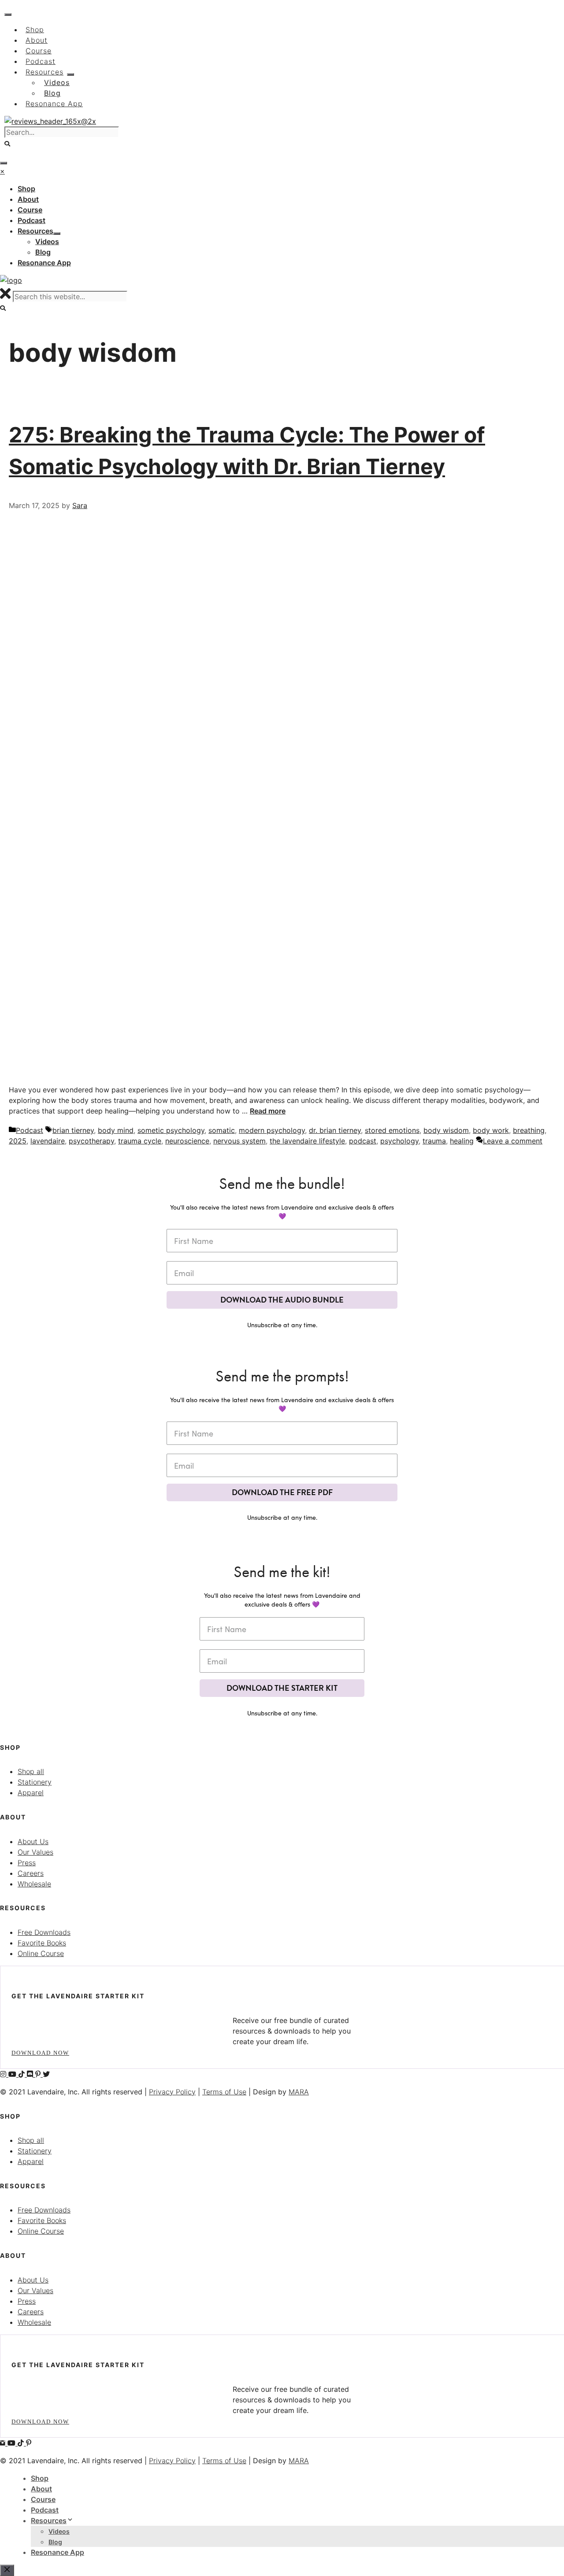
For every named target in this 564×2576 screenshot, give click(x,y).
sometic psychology (171, 1130)
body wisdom (446, 1130)
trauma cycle (140, 1141)
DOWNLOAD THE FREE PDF (282, 1492)
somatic (222, 1130)
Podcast (30, 1130)
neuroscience (187, 1141)
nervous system (239, 1141)
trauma (434, 1141)
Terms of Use (224, 2092)
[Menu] (4, 163)
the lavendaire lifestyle (307, 1141)
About (41, 2489)
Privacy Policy (172, 2092)
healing (462, 1141)
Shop (40, 2478)
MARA (299, 2092)
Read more (268, 1111)
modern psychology (272, 1130)
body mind (116, 1130)
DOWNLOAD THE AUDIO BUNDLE (282, 1300)
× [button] (2, 171)
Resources (49, 2520)
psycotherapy (91, 1141)
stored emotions (392, 1130)
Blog (55, 2542)
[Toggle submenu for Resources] (57, 234)
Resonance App (58, 2552)
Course (43, 2499)
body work (491, 1130)
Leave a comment (513, 1141)
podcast (363, 1141)
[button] (8, 144)
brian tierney (73, 1130)
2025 (18, 1141)
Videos (59, 2531)
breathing (529, 1130)
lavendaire (48, 1141)
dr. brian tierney (335, 1130)
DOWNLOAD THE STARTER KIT (282, 1688)
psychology (399, 1141)
